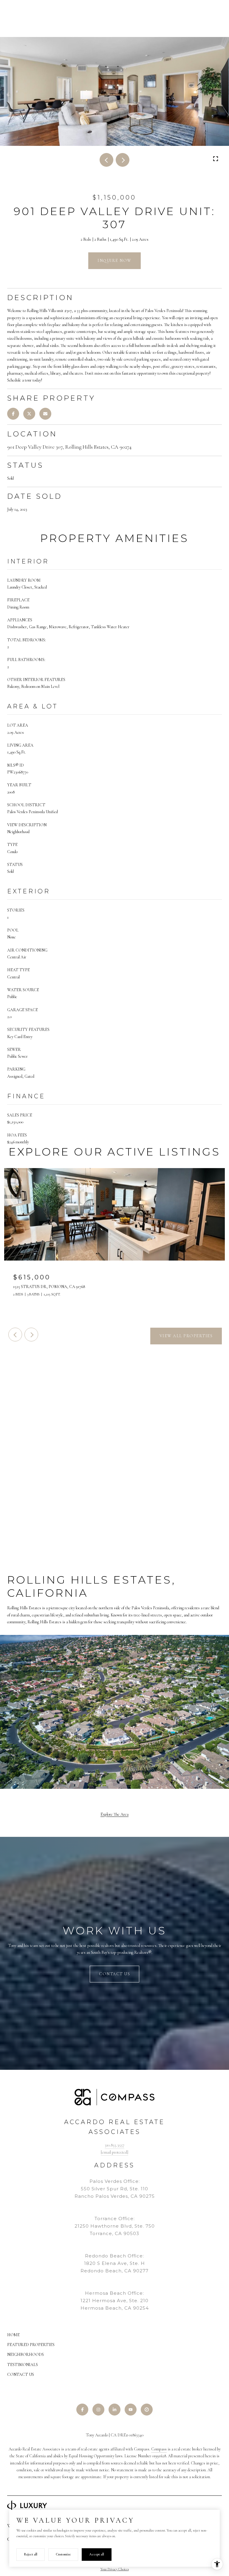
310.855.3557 (114, 2145)
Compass (159, 2449)
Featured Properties (31, 2345)
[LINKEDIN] (114, 2410)
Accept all (97, 2554)
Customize (63, 2554)
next (123, 160)
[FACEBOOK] (82, 2410)
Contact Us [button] (114, 1974)
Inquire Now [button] (114, 261)
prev (106, 160)
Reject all (31, 2554)
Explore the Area (114, 1814)
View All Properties (186, 1336)
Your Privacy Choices (115, 2569)
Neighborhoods (25, 2355)
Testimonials (23, 2365)
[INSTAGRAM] (98, 2410)
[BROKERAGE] (147, 2410)
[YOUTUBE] (131, 2410)
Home (13, 2335)
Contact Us (21, 2375)
